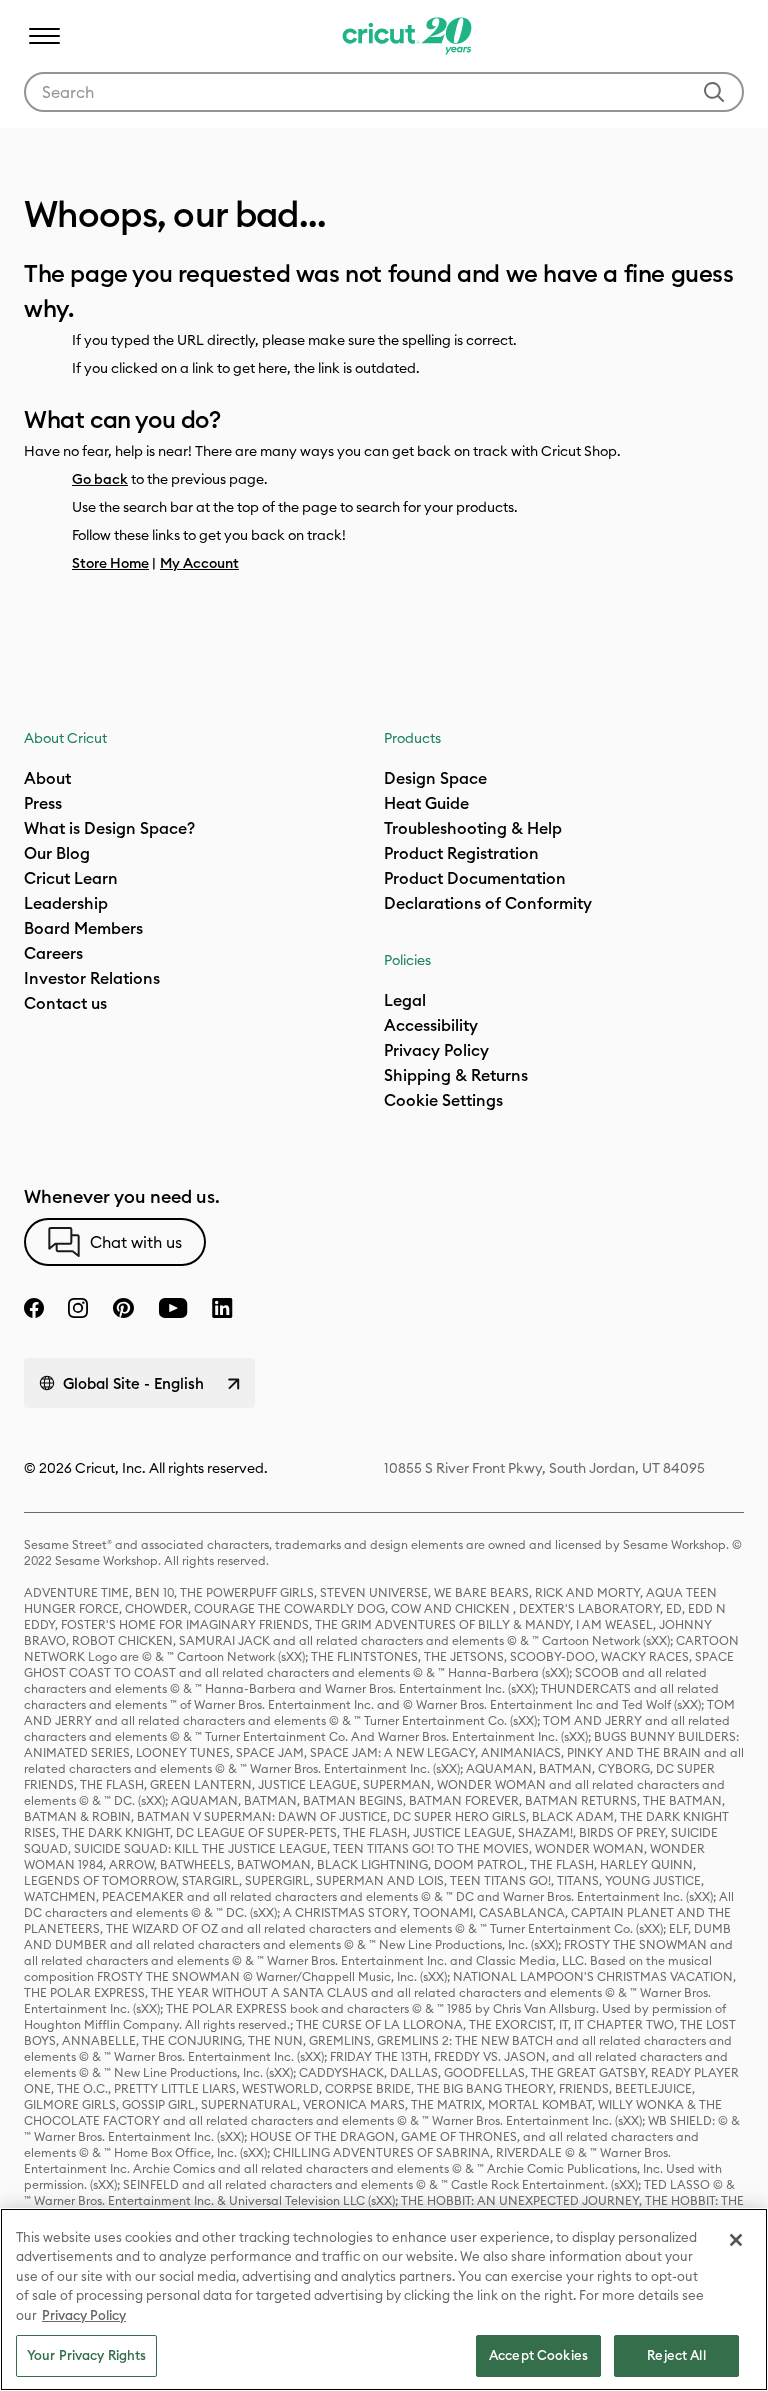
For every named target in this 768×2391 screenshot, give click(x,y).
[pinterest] (123, 1308)
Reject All (676, 2355)
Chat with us (136, 1242)
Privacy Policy (84, 2315)
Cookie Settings (443, 1100)
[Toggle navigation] (44, 36)
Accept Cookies (538, 2355)
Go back (100, 479)
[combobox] (384, 92)
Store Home (110, 563)
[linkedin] (222, 1308)
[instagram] (78, 1308)
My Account (199, 563)
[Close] (736, 2240)
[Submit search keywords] (714, 92)
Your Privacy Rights (86, 2355)
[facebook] (34, 1308)
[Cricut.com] (404, 36)
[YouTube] (173, 1308)
